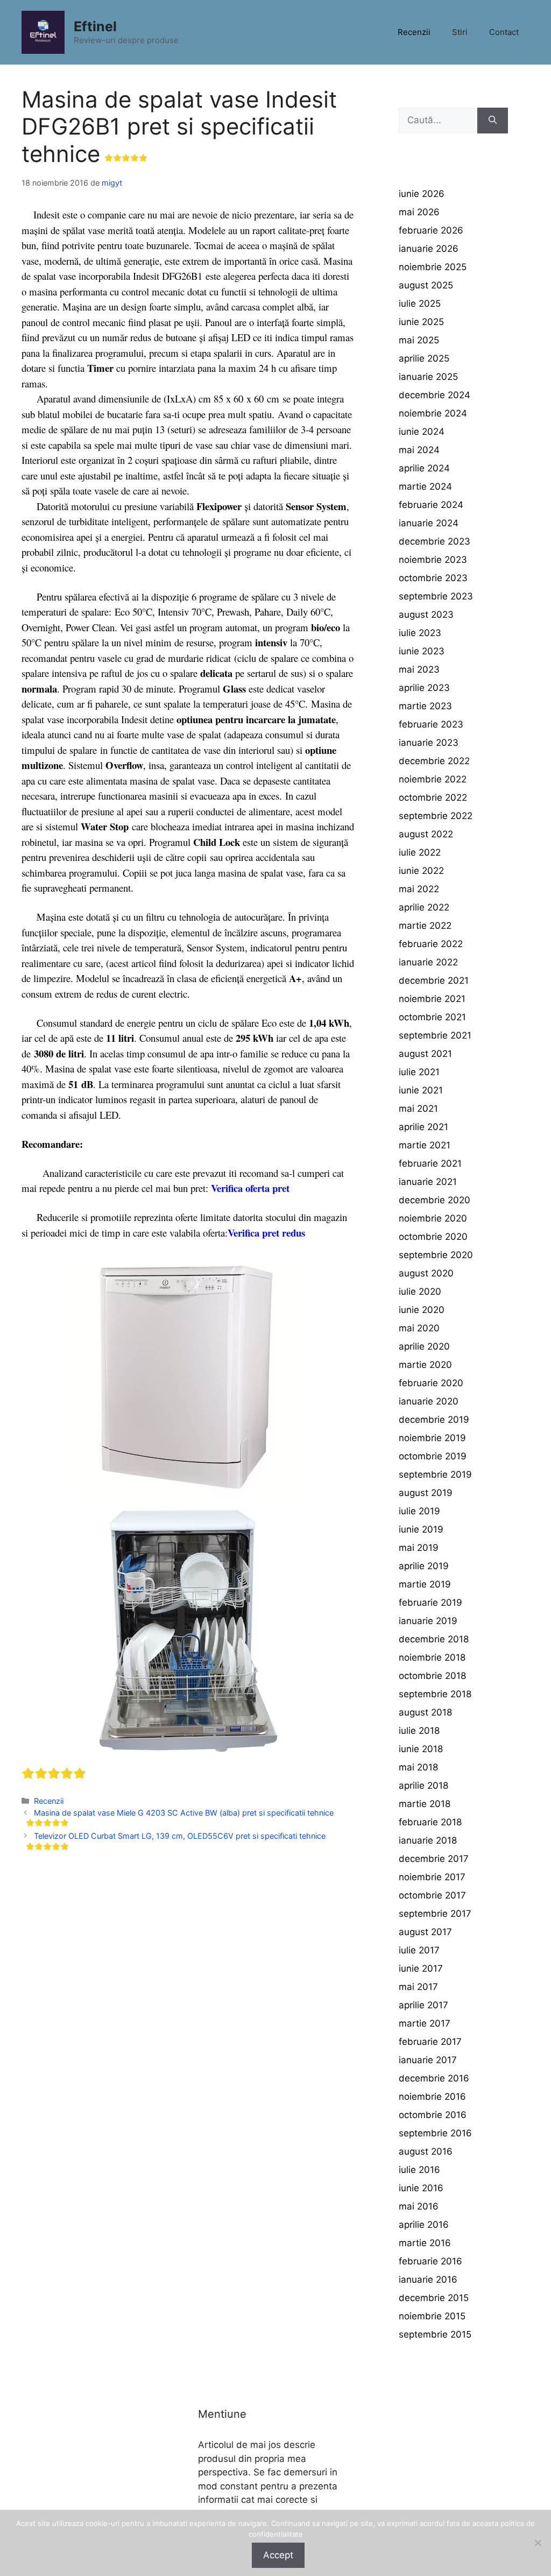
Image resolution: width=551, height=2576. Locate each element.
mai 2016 (419, 2206)
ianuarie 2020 (429, 1401)
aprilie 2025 (424, 358)
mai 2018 (418, 1767)
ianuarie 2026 (429, 249)
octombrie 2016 (433, 2115)
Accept (278, 2555)
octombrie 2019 (433, 1456)
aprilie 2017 (423, 2005)
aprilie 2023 (424, 688)
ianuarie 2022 (428, 962)
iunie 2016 (421, 2188)
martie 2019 (425, 1584)
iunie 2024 (422, 432)
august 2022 (426, 834)
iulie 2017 (419, 1950)
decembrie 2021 (434, 980)
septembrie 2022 (436, 816)
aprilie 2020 (424, 1346)
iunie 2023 (422, 651)
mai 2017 (418, 1987)
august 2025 (426, 285)
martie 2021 (425, 1145)
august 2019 (426, 1493)
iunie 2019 (421, 1529)
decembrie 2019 (434, 1420)
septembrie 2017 (435, 1914)
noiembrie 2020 (433, 1218)
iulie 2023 (420, 633)
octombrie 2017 (432, 1895)
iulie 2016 (419, 2170)
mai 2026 (419, 212)
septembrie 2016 (435, 2133)
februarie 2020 (431, 1383)
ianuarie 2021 (428, 1182)
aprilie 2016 (424, 2225)
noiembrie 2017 (432, 1877)
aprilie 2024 (424, 468)
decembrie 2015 (434, 2298)
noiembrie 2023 (433, 560)
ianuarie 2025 (428, 377)
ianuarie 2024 (429, 523)
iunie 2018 (421, 1749)
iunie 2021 (421, 1090)
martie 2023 (425, 706)
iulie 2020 (420, 1291)
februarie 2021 (430, 1163)
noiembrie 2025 (433, 267)
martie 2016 (425, 2243)
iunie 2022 (421, 871)
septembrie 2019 (435, 1474)
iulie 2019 (419, 1511)
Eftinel (95, 26)
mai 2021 (418, 1109)
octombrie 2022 (433, 797)
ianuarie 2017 (428, 2060)
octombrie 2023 (433, 578)
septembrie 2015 (435, 2334)
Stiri (460, 32)
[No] (538, 2543)
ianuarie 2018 (428, 1840)
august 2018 (425, 1712)
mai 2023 (419, 669)
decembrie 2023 (435, 541)
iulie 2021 (419, 1072)
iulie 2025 (420, 304)
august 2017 (425, 1932)
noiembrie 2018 (432, 1657)
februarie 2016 (430, 2261)
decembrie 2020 (435, 1200)
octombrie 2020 (433, 1237)
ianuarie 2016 (428, 2279)
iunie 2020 (422, 1310)
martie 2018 (425, 1804)
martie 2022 (425, 926)
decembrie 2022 (434, 761)
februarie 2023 (431, 724)
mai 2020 (419, 1328)
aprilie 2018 (423, 1785)
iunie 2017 (421, 1968)
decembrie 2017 (434, 1859)
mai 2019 (419, 1548)
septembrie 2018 (435, 1694)
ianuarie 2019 (428, 1621)
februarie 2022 (431, 944)
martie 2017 (425, 2023)
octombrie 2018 (432, 1676)
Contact (504, 32)
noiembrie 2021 (432, 999)
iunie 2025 (421, 322)
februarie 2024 (431, 505)
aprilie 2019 (424, 1566)
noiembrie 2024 (433, 413)
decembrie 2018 (434, 1639)
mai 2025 (419, 340)
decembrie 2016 (434, 2078)
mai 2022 (419, 889)
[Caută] (493, 121)
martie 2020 (425, 1365)
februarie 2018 (430, 1822)
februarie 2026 (431, 230)
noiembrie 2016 (432, 2097)
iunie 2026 (422, 194)
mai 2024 (419, 450)
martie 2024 (425, 486)
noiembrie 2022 (433, 779)
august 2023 (426, 615)
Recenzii (414, 32)
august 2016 (426, 2151)
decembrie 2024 (435, 395)
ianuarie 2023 (429, 743)
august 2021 (425, 1054)
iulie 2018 (419, 1731)
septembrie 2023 (436, 596)
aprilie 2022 (424, 907)
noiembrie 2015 (432, 2316)
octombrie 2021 (432, 1017)
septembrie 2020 (436, 1255)
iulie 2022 (420, 852)
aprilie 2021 (423, 1127)
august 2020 (426, 1273)
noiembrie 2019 (432, 1438)
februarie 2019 (430, 1603)
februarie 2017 (430, 2042)
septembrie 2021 (435, 1035)
